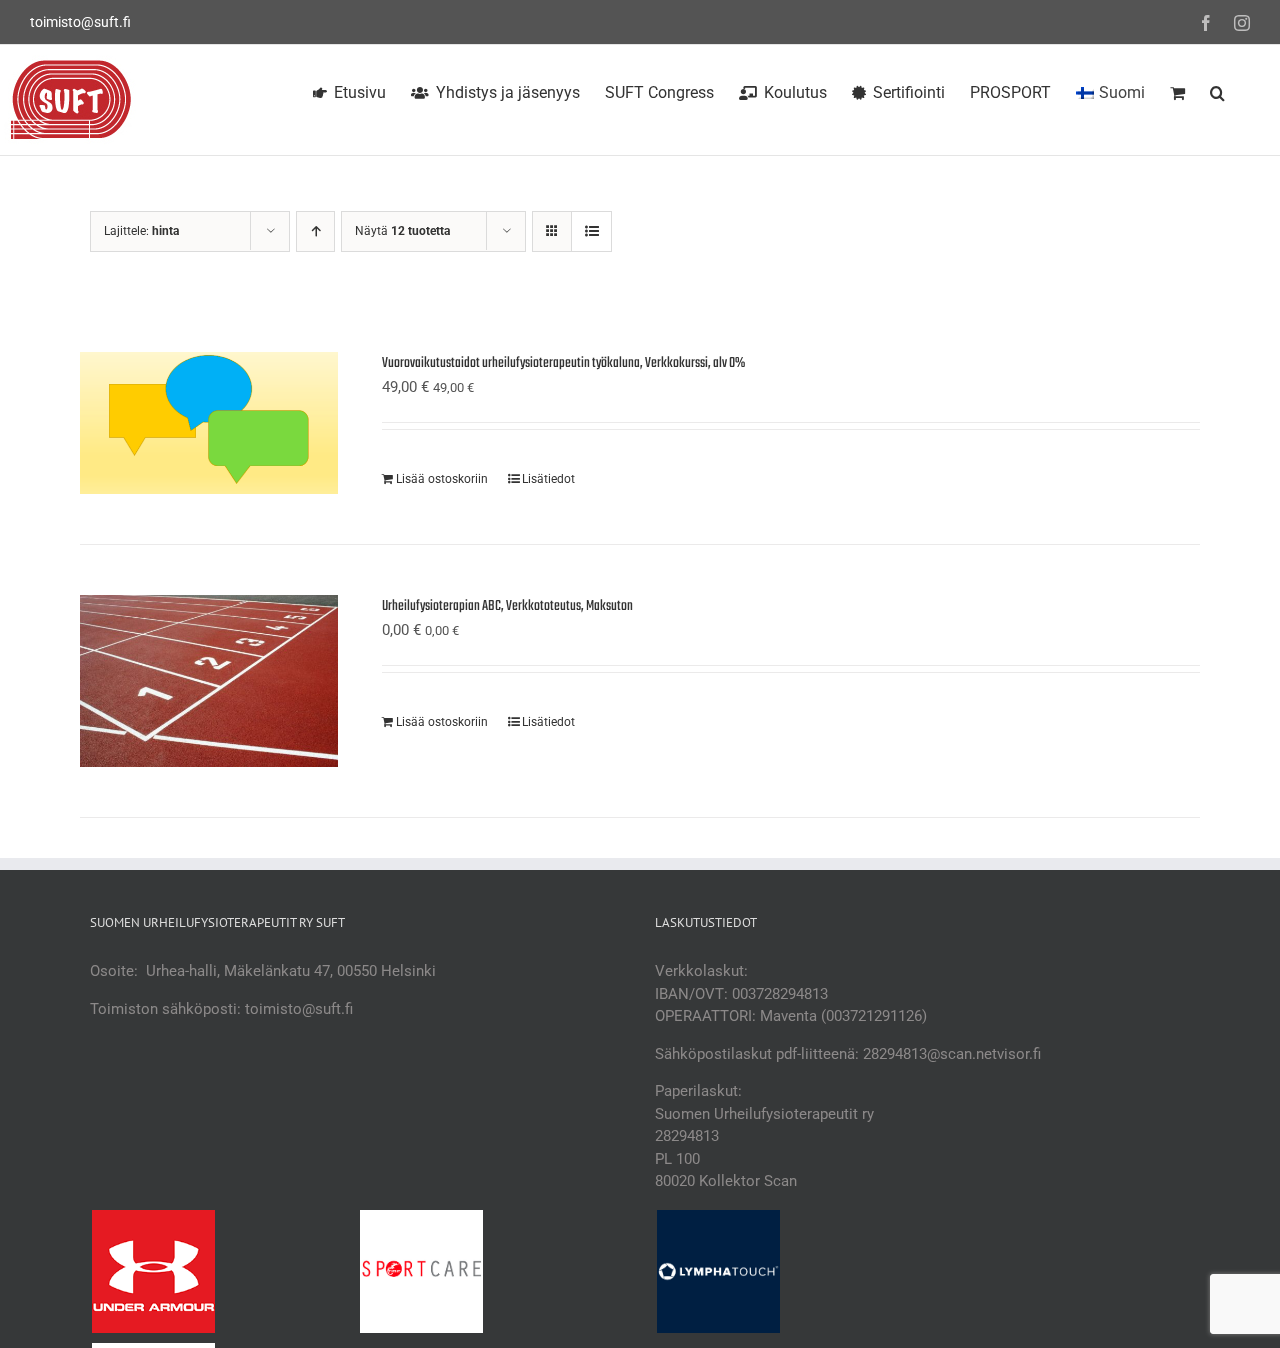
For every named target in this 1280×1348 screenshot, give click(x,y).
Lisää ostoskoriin (442, 479)
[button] (1217, 90)
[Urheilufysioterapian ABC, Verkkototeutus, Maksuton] (209, 681)
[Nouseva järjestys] (315, 231)
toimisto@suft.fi (80, 22)
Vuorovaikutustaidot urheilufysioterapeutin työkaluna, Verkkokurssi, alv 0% (563, 363)
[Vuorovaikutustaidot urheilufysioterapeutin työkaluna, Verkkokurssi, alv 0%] (209, 423)
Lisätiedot (548, 479)
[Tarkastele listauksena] (591, 231)
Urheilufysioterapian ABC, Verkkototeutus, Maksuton (507, 606)
